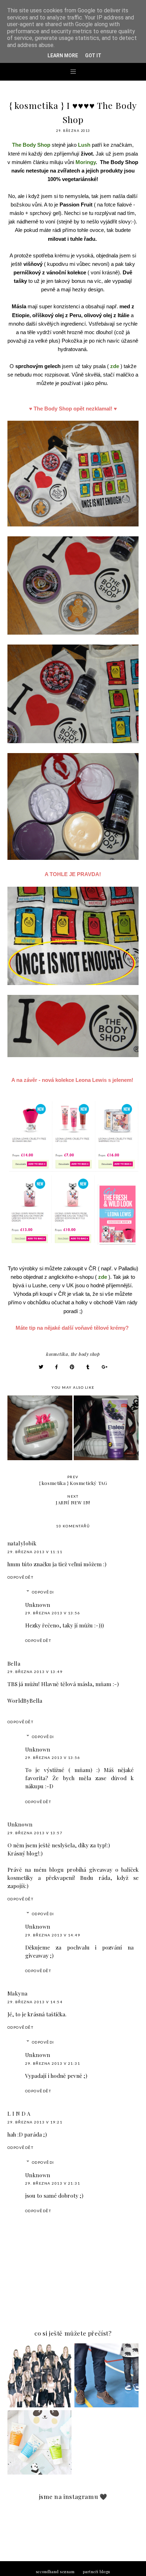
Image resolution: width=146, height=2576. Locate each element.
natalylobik (22, 1543)
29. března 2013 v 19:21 (35, 2122)
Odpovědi (43, 1592)
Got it (93, 56)
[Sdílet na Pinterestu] (72, 1367)
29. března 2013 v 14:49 (53, 1935)
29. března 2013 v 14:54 (35, 2002)
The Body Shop (85, 1354)
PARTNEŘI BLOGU (97, 2572)
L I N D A (19, 2114)
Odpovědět (21, 1577)
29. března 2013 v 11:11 (35, 1552)
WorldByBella (25, 1700)
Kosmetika (57, 1354)
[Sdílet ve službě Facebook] (57, 1367)
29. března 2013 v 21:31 (53, 2063)
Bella (14, 1663)
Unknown (38, 1605)
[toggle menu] (73, 71)
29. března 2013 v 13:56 (53, 1613)
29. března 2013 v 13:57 (35, 1833)
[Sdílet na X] (41, 1367)
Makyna (18, 1993)
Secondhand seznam (55, 2572)
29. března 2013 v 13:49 (35, 1672)
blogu (57, 1869)
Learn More (63, 56)
